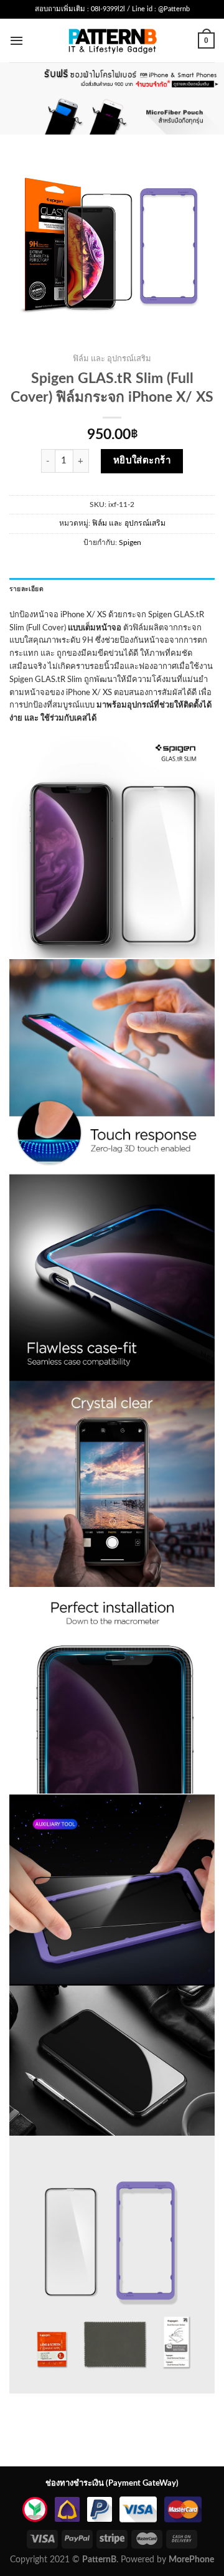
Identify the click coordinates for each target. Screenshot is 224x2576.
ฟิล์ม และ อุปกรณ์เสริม (112, 359)
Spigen (130, 542)
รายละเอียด (26, 589)
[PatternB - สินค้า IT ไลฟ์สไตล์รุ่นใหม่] (112, 40)
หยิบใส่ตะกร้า (142, 461)
